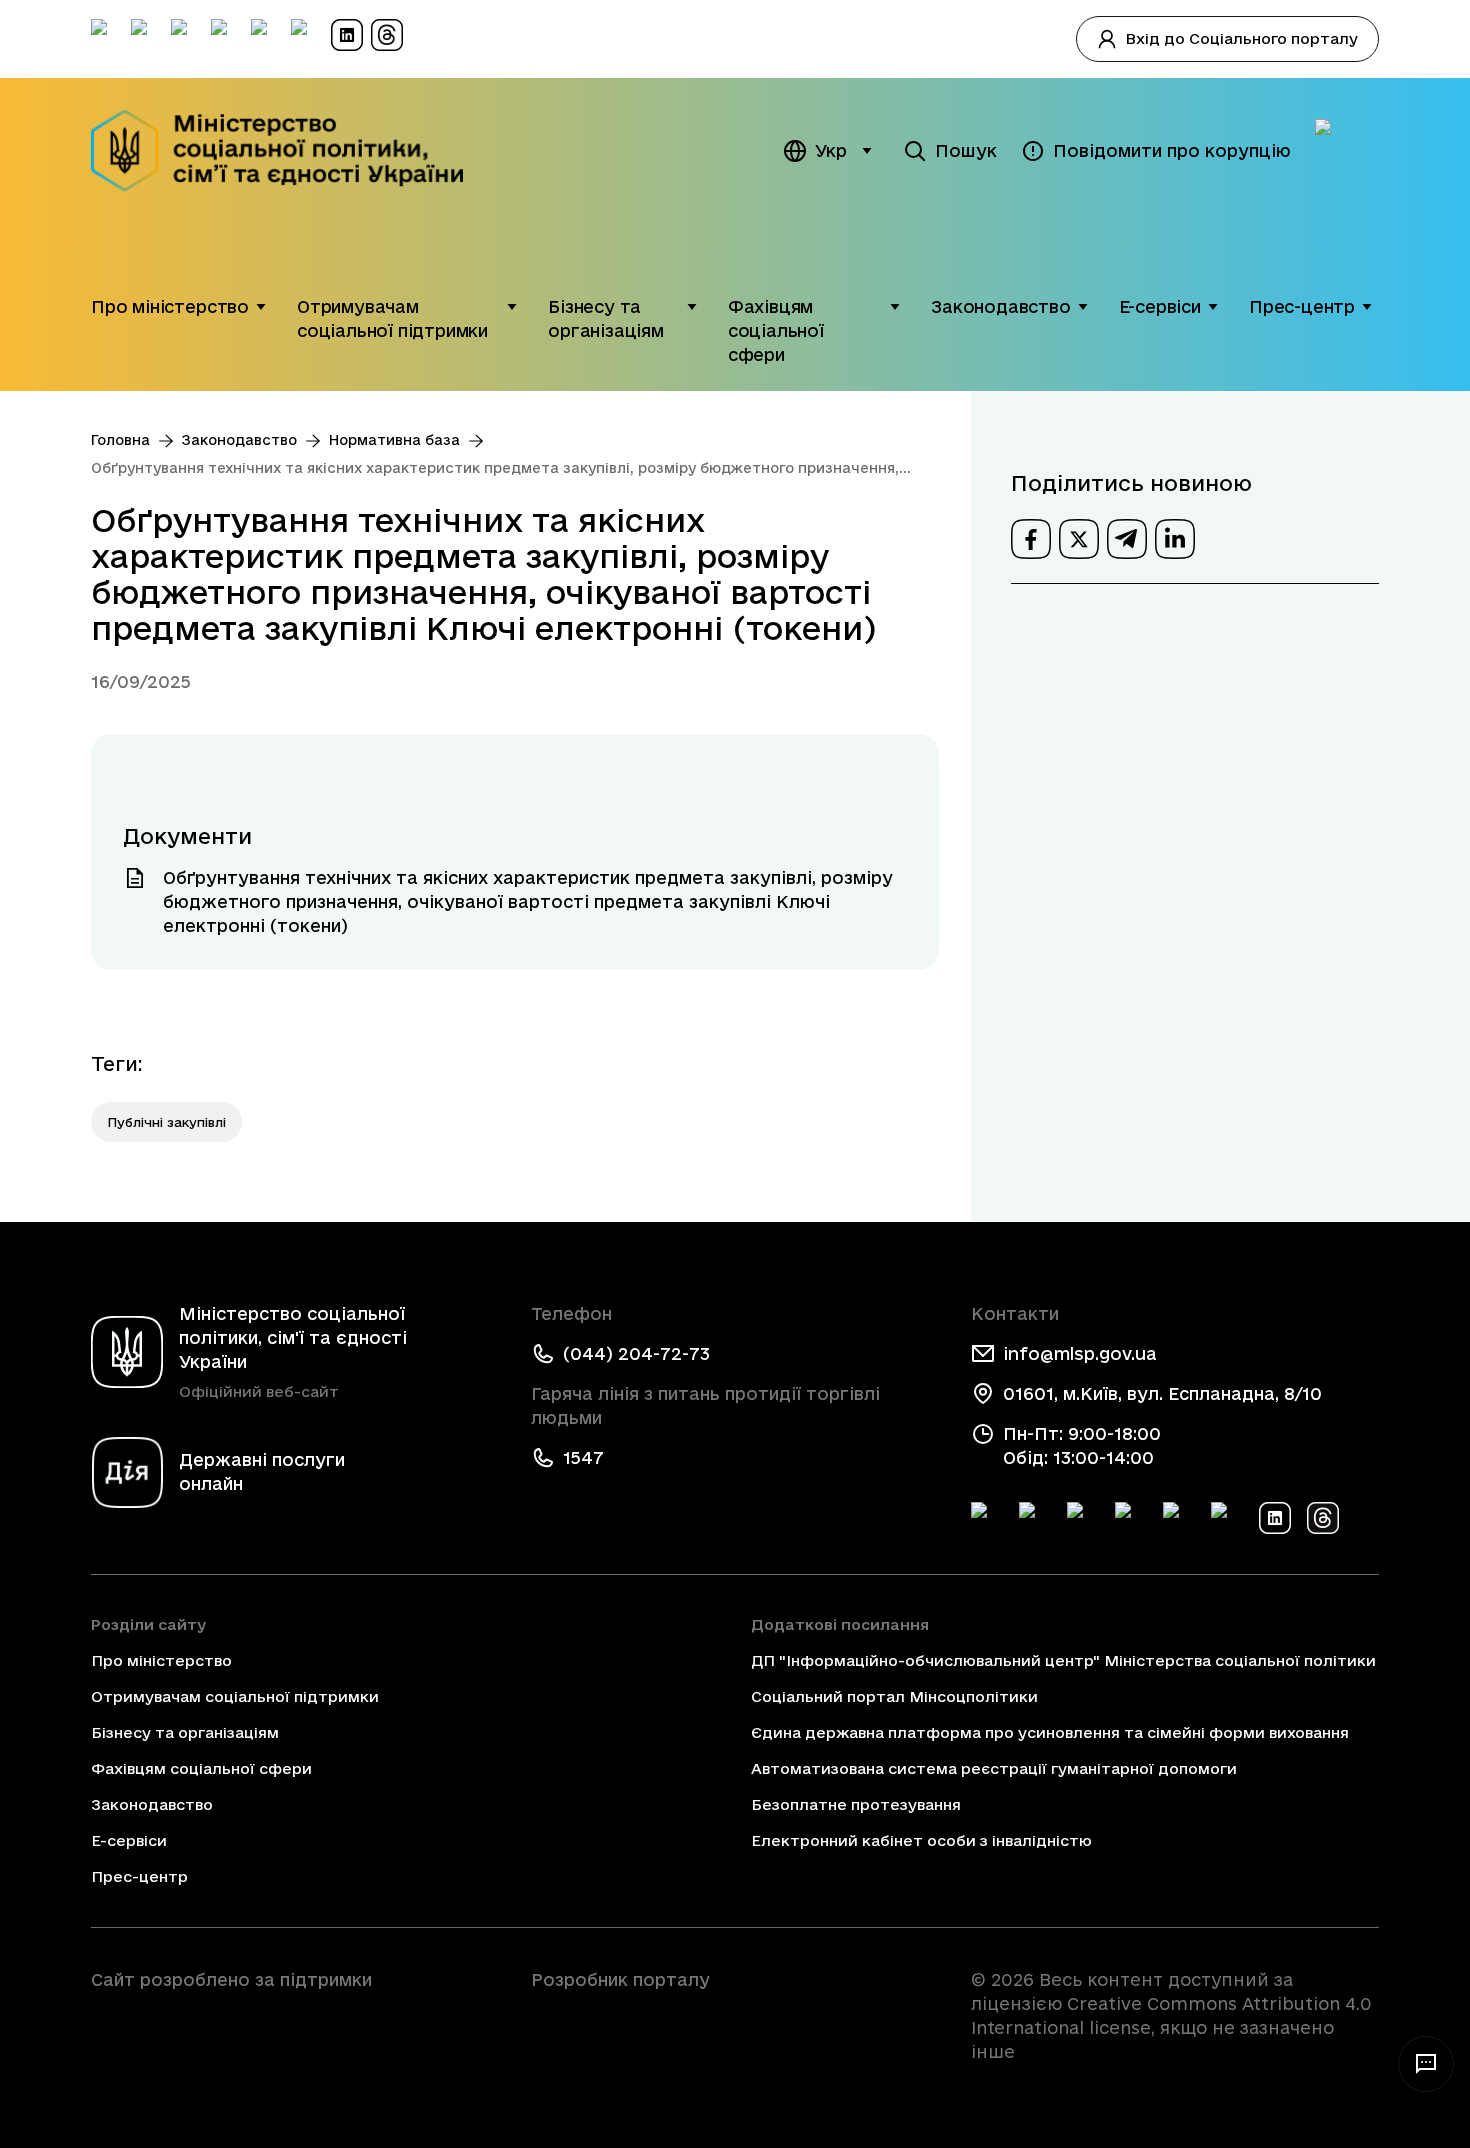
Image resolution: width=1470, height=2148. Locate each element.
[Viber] (1227, 1518)
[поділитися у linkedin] (1175, 539)
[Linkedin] (1275, 1518)
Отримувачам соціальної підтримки (392, 318)
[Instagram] (1131, 1518)
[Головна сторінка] (290, 150)
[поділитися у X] (1079, 539)
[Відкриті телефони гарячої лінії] (1426, 2064)
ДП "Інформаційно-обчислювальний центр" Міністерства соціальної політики (1063, 1660)
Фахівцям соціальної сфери (776, 330)
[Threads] (1323, 1518)
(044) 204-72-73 (636, 1353)
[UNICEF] (295, 2036)
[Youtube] (1179, 1518)
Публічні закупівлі (166, 1122)
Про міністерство (170, 306)
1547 (583, 1457)
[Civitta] (735, 2016)
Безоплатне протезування (856, 1804)
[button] (261, 307)
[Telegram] (1083, 1518)
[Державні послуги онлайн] (1347, 151)
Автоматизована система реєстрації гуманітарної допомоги (994, 1768)
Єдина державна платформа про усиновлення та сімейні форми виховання (1050, 1732)
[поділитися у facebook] (1031, 539)
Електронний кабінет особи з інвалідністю (921, 1840)
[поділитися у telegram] (1127, 539)
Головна (120, 440)
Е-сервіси (1160, 306)
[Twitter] (1035, 1518)
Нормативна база (394, 440)
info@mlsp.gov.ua (1080, 1353)
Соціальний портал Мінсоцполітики (894, 1696)
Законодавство (1001, 306)
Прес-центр (1302, 306)
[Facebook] (987, 1518)
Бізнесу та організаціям (606, 318)
